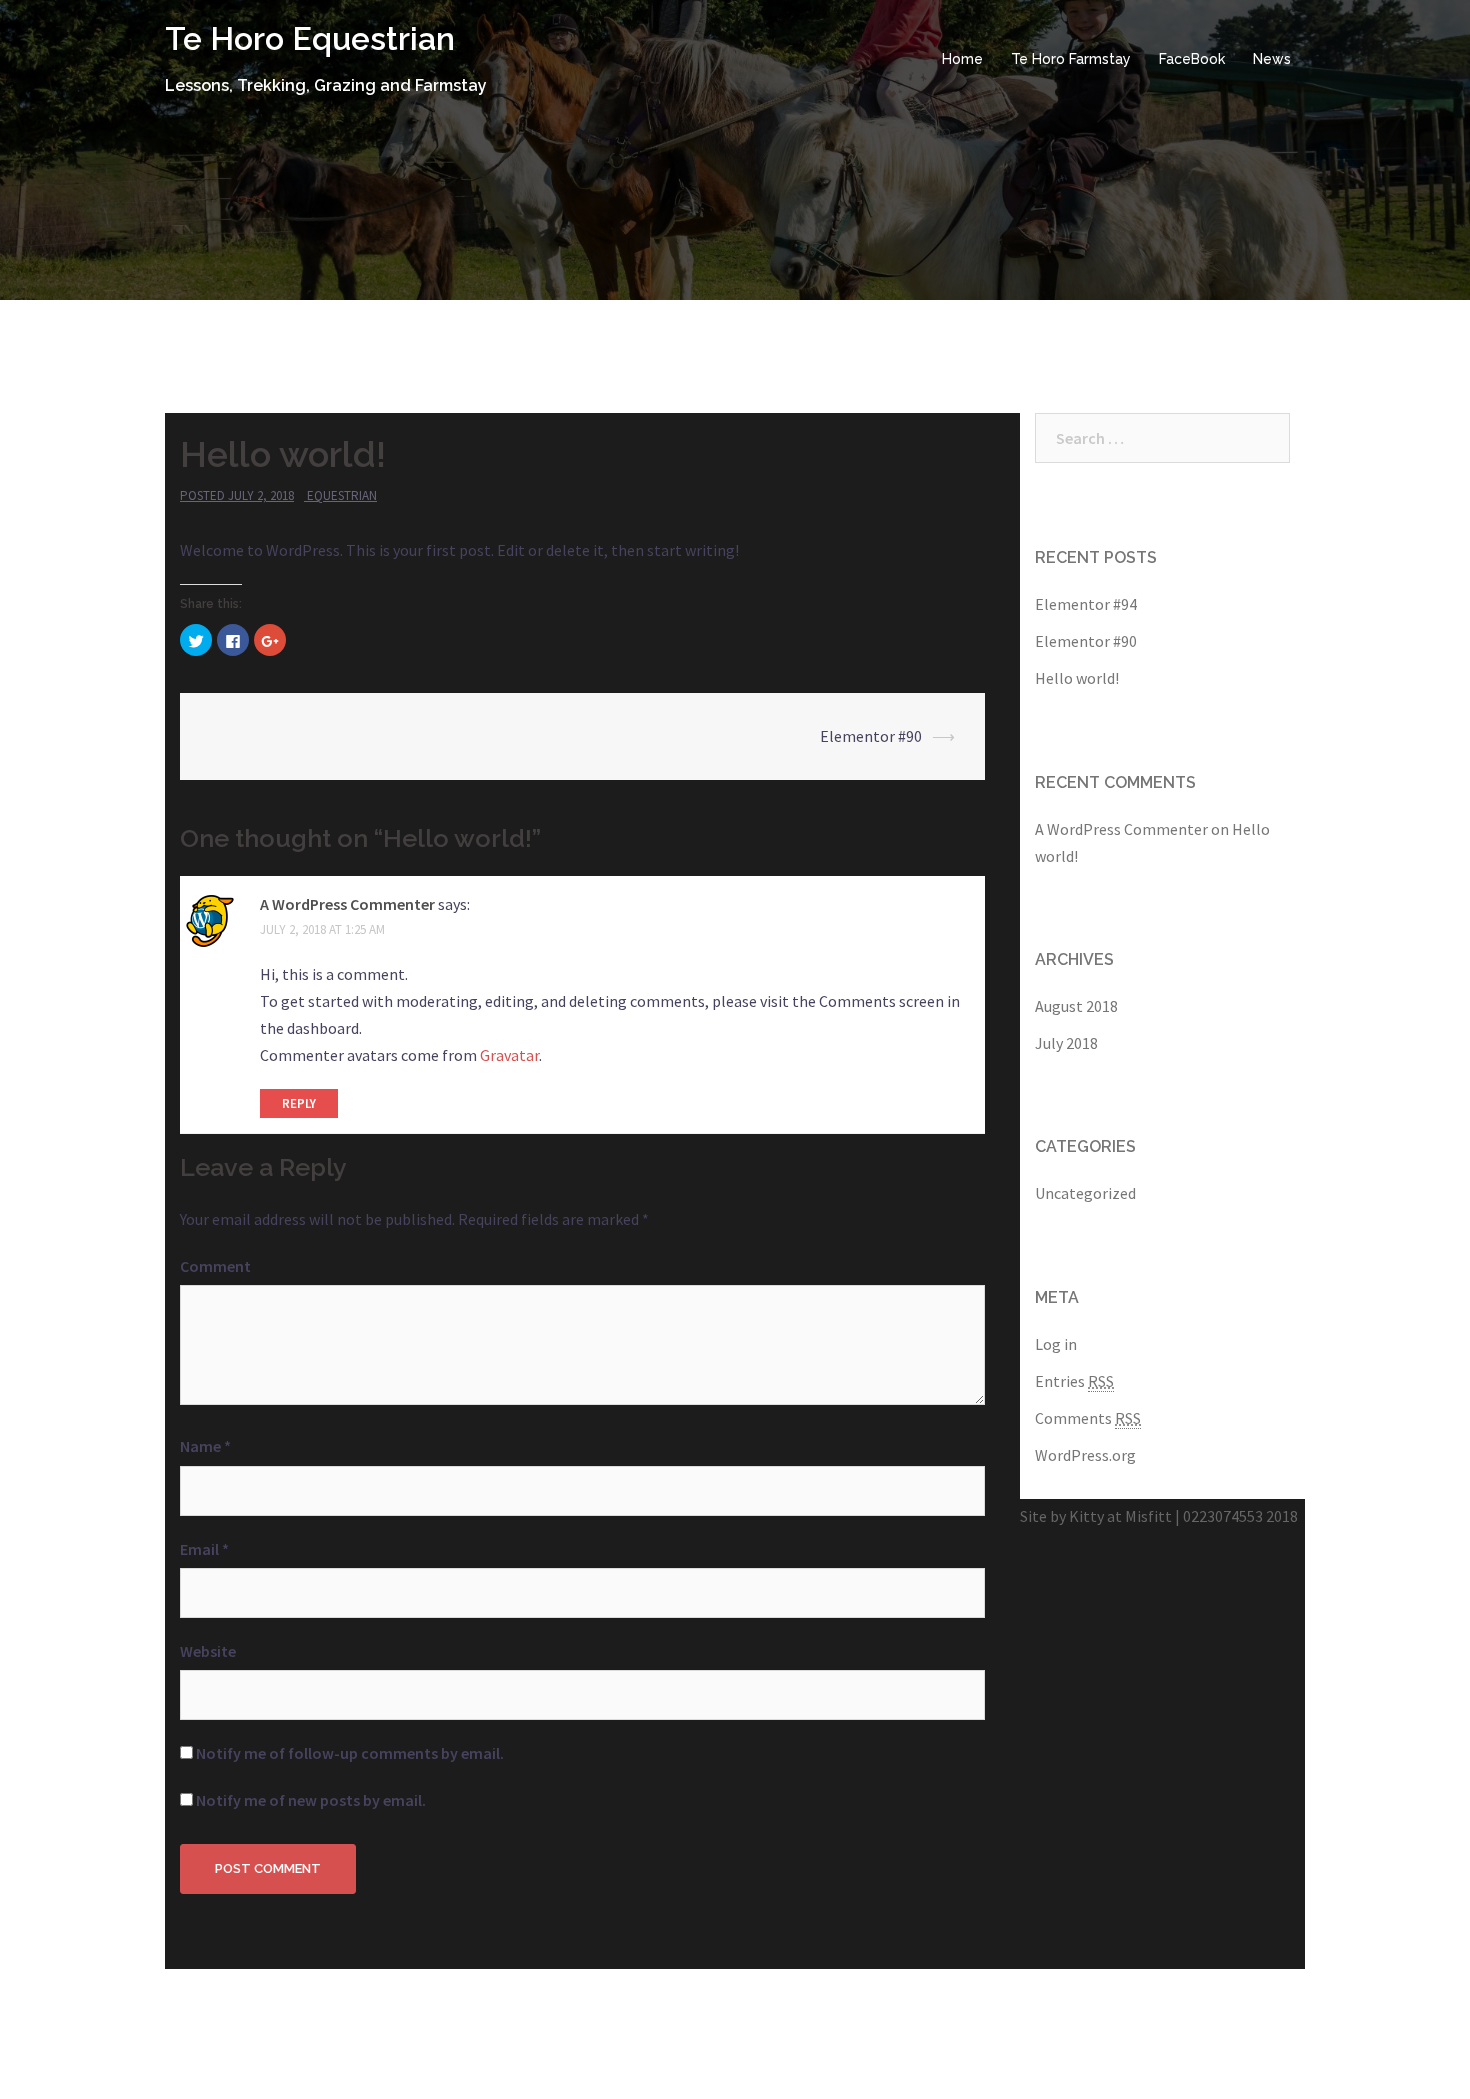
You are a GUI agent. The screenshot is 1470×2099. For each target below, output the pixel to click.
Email (204, 1549)
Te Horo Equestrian (310, 38)
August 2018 (1076, 1006)
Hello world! (1077, 678)
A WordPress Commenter (347, 904)
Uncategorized (1085, 1193)
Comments (1088, 1418)
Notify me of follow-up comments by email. (350, 1753)
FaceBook (1192, 59)
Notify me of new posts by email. (311, 1800)
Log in (1056, 1344)
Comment (215, 1266)
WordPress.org (1085, 1455)
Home (962, 59)
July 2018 (1066, 1043)
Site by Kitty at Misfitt (1096, 1516)
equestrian (342, 495)
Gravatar (509, 1055)
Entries (1074, 1381)
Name (205, 1446)
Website (208, 1651)
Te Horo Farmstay (1071, 59)
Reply (299, 1103)
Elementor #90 (871, 736)
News (1272, 59)
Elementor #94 (1086, 604)
